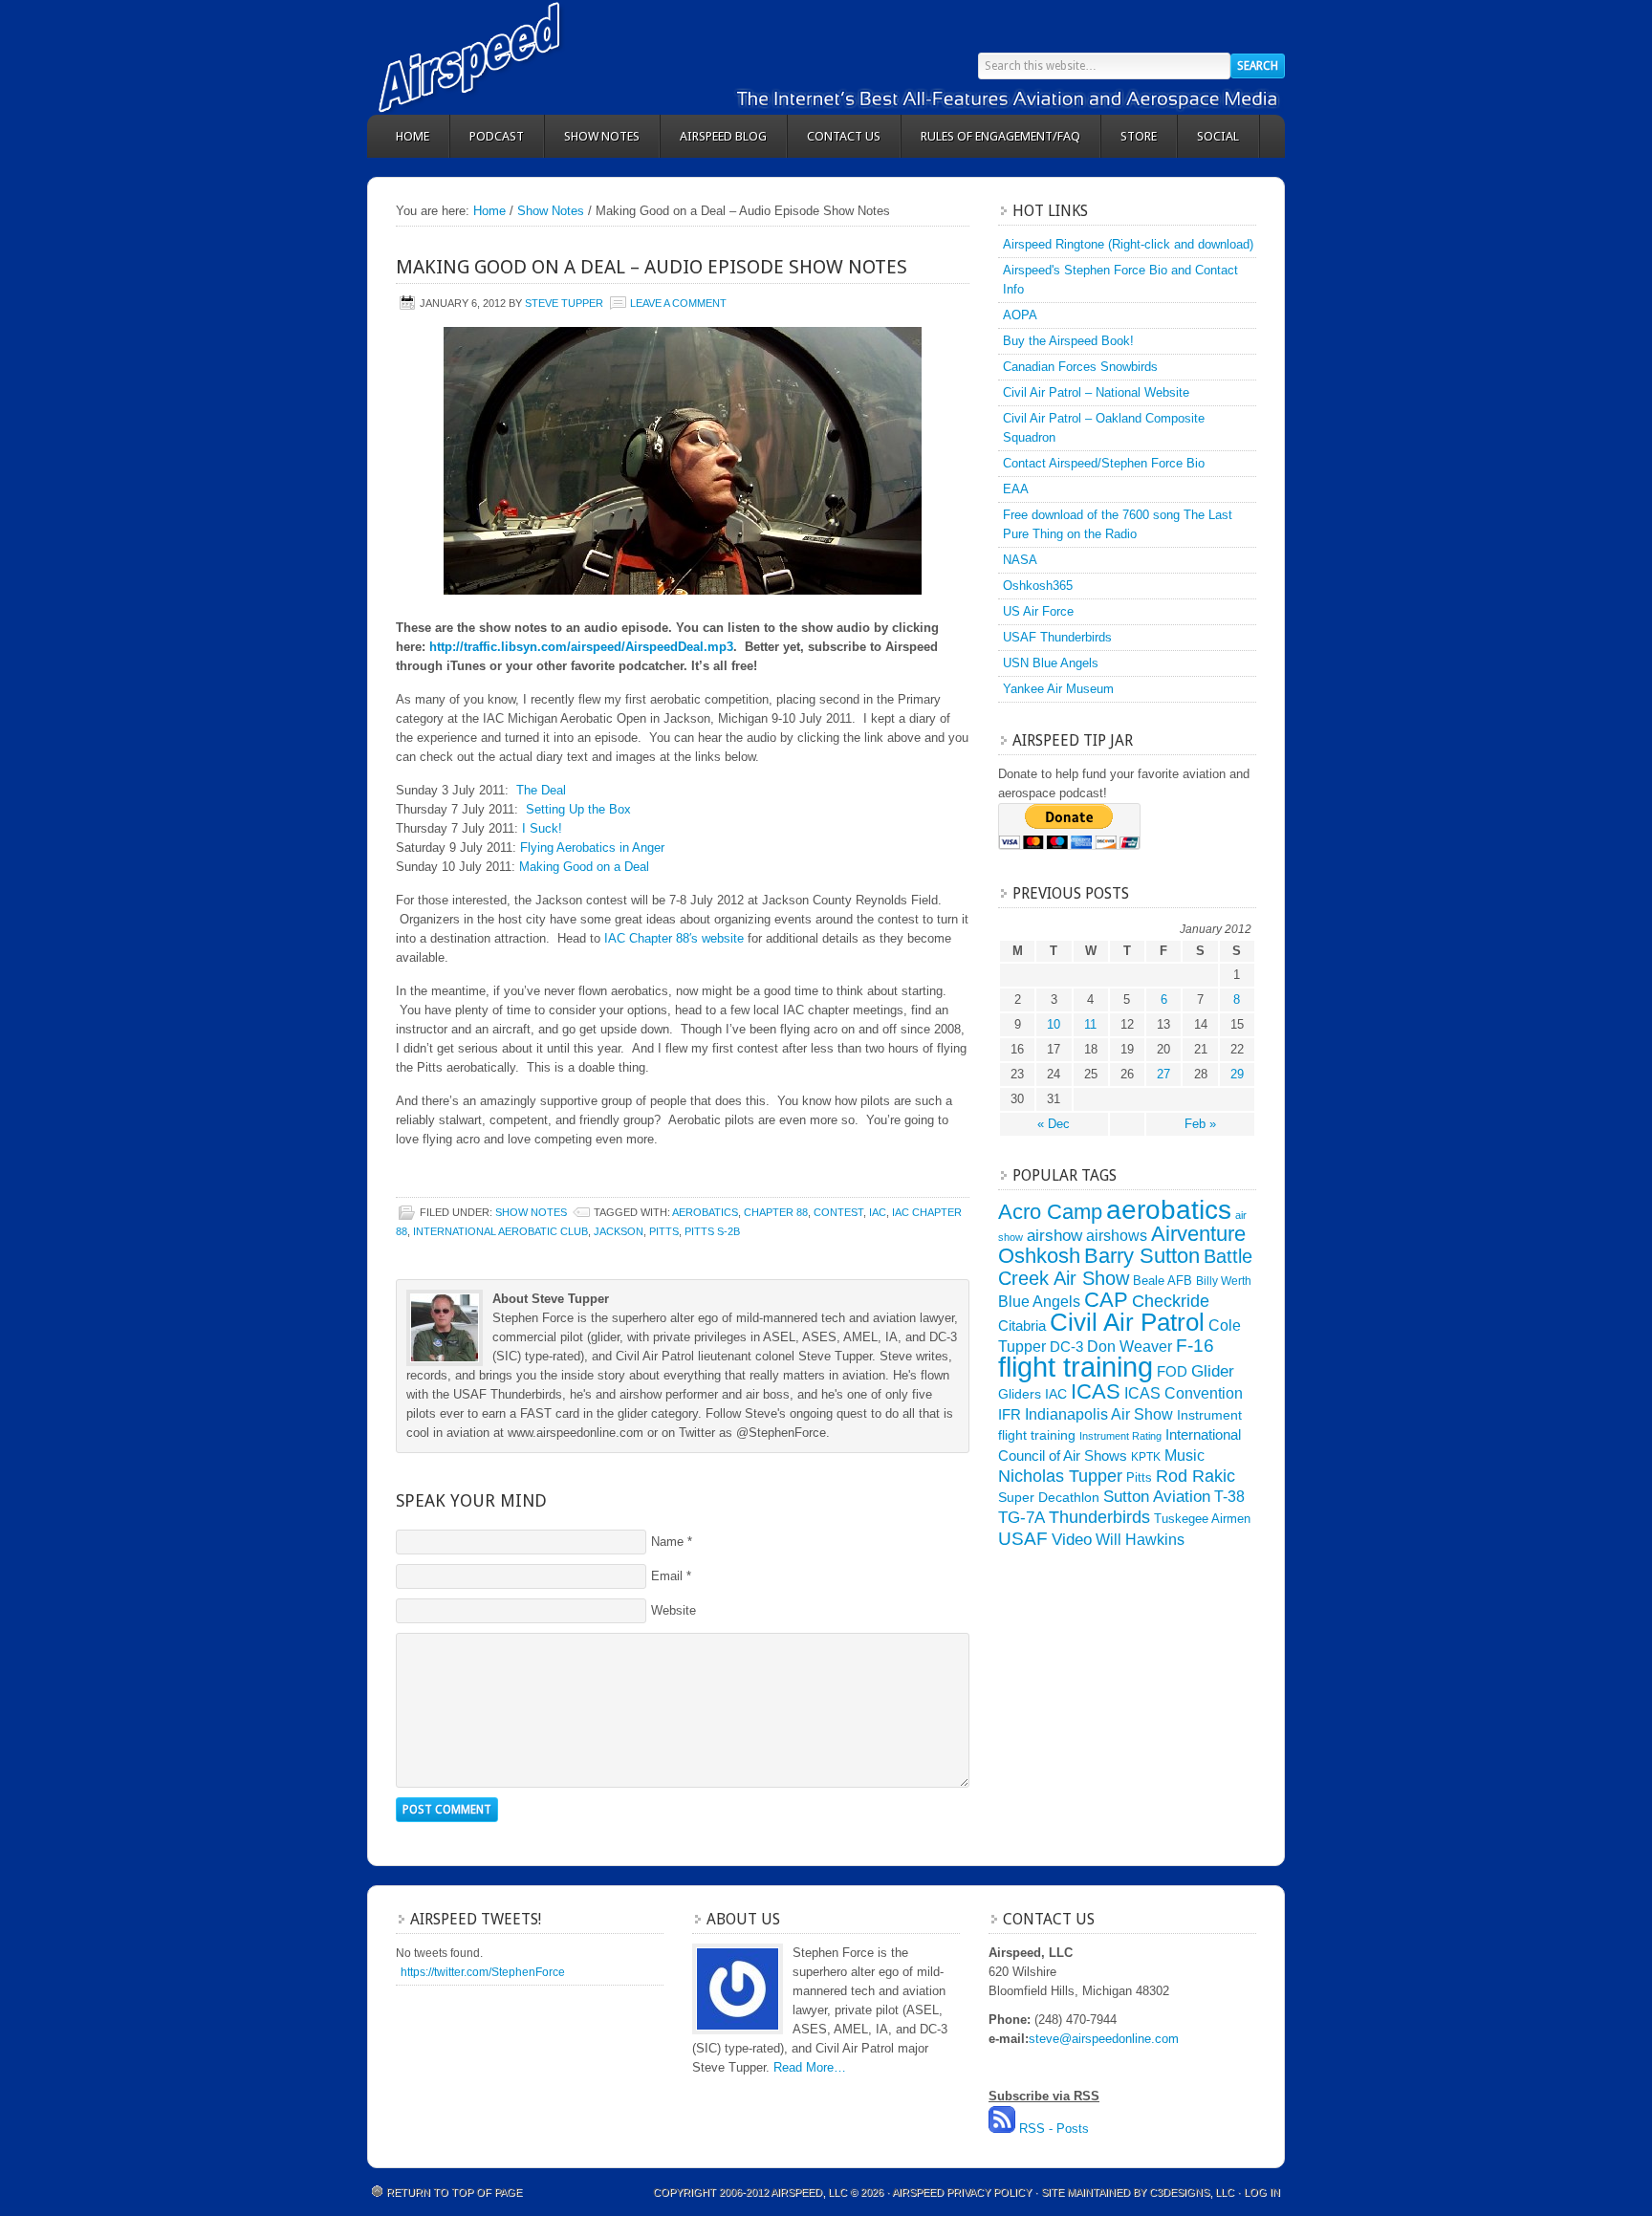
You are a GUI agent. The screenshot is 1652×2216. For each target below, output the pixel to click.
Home (413, 136)
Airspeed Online (539, 57)
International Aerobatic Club (500, 1231)
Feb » (1200, 1124)
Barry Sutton (1142, 1256)
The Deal (541, 790)
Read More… (810, 2067)
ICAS (1096, 1391)
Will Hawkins (1140, 1539)
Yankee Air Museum (1058, 689)
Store (1139, 136)
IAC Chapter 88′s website (674, 938)
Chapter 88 (776, 1212)
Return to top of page (454, 2192)
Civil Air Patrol (1127, 1322)
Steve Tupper (564, 303)
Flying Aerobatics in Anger (592, 847)
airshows (1117, 1236)
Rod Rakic (1196, 1476)
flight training (1076, 1367)
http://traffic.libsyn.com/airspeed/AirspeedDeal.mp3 (581, 647)
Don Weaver (1130, 1346)
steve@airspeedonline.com (1104, 2039)
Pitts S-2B (712, 1231)
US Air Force (1038, 611)
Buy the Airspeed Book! (1068, 341)
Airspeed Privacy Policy (962, 2192)
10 (1054, 1024)
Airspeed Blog (723, 136)
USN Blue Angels (1051, 663)
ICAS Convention (1184, 1393)
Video (1072, 1540)
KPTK (1146, 1457)
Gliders (1020, 1394)
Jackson (619, 1231)
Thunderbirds (1099, 1517)
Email (667, 1576)
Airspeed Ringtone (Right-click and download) (1128, 244)
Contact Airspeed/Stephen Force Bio (1104, 463)
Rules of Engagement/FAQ (1000, 136)
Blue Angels (1039, 1301)
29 (1237, 1074)
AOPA (1020, 315)
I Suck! (542, 828)
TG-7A (1022, 1518)
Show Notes (602, 136)
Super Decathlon (1049, 1497)
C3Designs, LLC (1193, 2192)
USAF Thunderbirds (1057, 637)
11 (1090, 1024)
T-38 (1229, 1497)
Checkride (1171, 1301)
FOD (1172, 1372)
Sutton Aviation (1157, 1497)
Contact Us (844, 136)
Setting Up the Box (578, 809)
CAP (1106, 1300)
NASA (1020, 560)
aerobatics (705, 1212)
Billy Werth (1224, 1281)
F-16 (1195, 1346)
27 (1163, 1074)
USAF (1023, 1538)
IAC (878, 1212)
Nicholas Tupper (1060, 1476)
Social (1218, 136)
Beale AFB (1163, 1281)
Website (674, 1610)
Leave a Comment (678, 303)
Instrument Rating (1120, 1436)
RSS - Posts (1054, 2129)
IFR (1010, 1415)
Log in (1262, 2192)
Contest (838, 1212)
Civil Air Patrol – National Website (1096, 392)
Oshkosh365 (1038, 586)
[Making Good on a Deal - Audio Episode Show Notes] (683, 461)
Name (667, 1542)
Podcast (497, 136)
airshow (1054, 1236)
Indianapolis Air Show (1099, 1414)
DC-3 (1066, 1347)
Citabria (1022, 1326)
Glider (1213, 1371)
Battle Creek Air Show (1125, 1267)
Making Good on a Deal (584, 867)
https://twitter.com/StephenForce (483, 1972)
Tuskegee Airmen (1202, 1519)
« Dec (1054, 1124)
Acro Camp (1050, 1212)
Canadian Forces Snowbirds (1080, 367)
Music (1185, 1455)
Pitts (664, 1231)
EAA (1016, 489)
